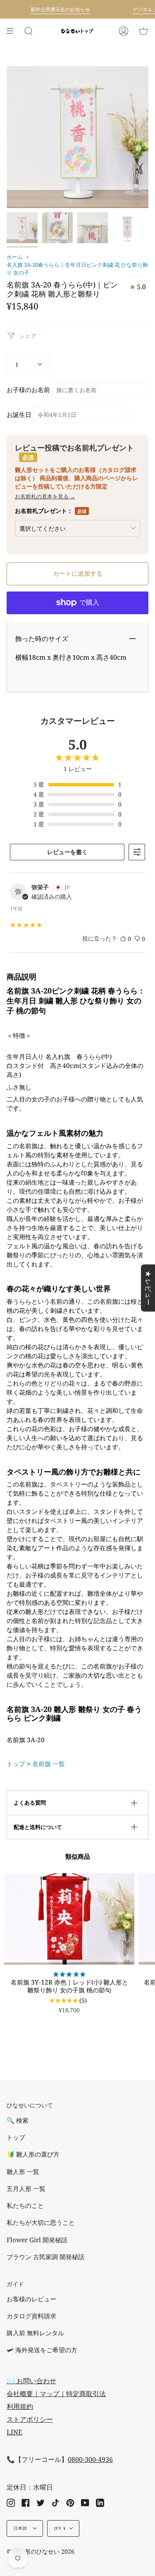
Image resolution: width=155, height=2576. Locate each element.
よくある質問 (30, 1803)
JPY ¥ (60, 2528)
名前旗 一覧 (49, 1764)
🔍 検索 (18, 2120)
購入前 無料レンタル (35, 2333)
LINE (14, 2432)
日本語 (21, 2528)
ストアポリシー (30, 2419)
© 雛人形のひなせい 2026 (41, 2551)
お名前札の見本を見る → (45, 496)
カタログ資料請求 (31, 2316)
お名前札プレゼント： (51, 511)
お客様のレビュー (31, 2299)
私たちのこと (25, 2206)
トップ (16, 1764)
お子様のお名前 (28, 390)
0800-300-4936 (90, 2459)
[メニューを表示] (13, 31)
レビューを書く (67, 852)
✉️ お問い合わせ (31, 2381)
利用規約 (20, 2406)
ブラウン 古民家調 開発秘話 (45, 2257)
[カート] (143, 31)
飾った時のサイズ (42, 639)
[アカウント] (124, 31)
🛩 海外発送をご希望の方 (42, 2350)
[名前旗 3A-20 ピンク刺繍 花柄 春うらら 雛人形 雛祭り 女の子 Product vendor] (22, 228)
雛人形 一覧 (23, 2172)
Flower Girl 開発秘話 (37, 2240)
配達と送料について (38, 1827)
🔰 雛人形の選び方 (33, 2154)
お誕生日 (19, 415)
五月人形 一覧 (26, 2189)
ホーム (15, 257)
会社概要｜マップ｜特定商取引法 (56, 2394)
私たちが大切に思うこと (41, 2223)
